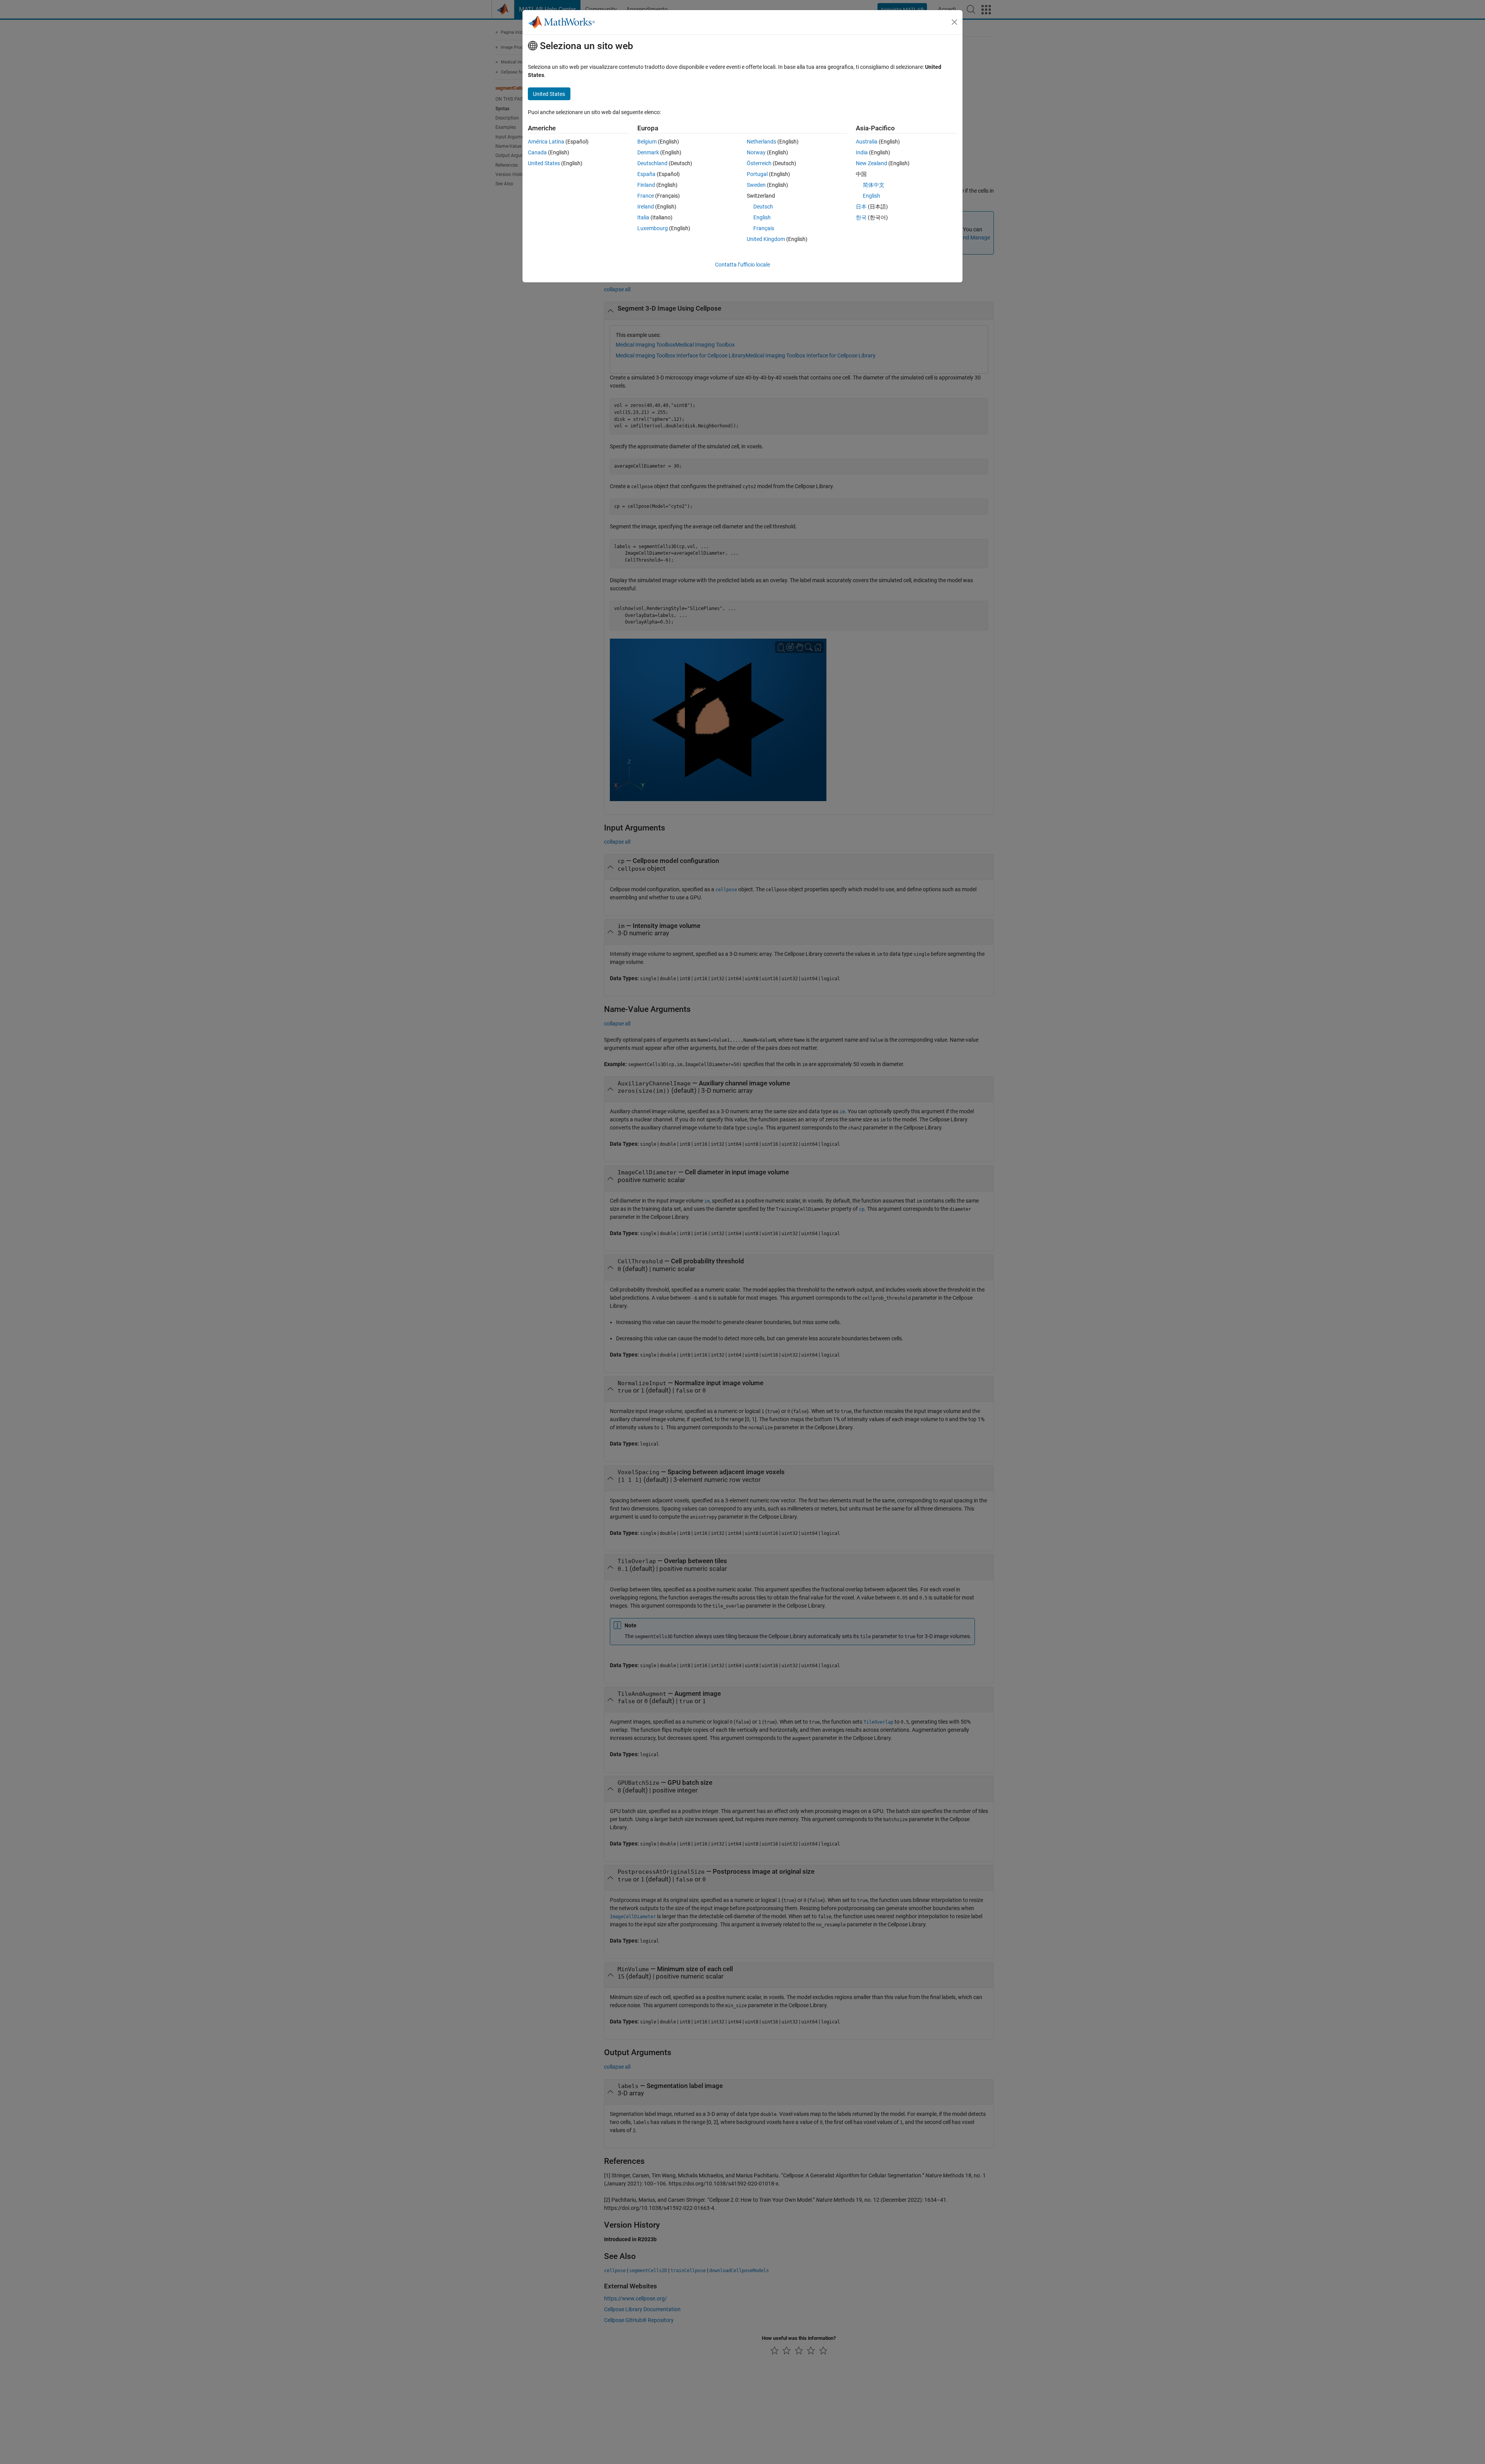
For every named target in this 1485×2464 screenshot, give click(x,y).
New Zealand (871, 163)
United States (544, 163)
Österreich (759, 163)
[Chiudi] (954, 22)
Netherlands (761, 142)
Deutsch (763, 207)
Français (764, 228)
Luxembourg (653, 228)
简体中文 (874, 185)
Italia (643, 217)
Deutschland (652, 163)
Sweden (756, 185)
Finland (646, 185)
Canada (537, 152)
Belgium (647, 142)
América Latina (546, 142)
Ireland (646, 207)
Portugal (757, 174)
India (862, 152)
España (646, 174)
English (762, 217)
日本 (861, 207)
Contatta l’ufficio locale (742, 265)
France (646, 196)
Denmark (648, 152)
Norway (756, 152)
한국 (861, 217)
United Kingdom (766, 239)
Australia (867, 142)
